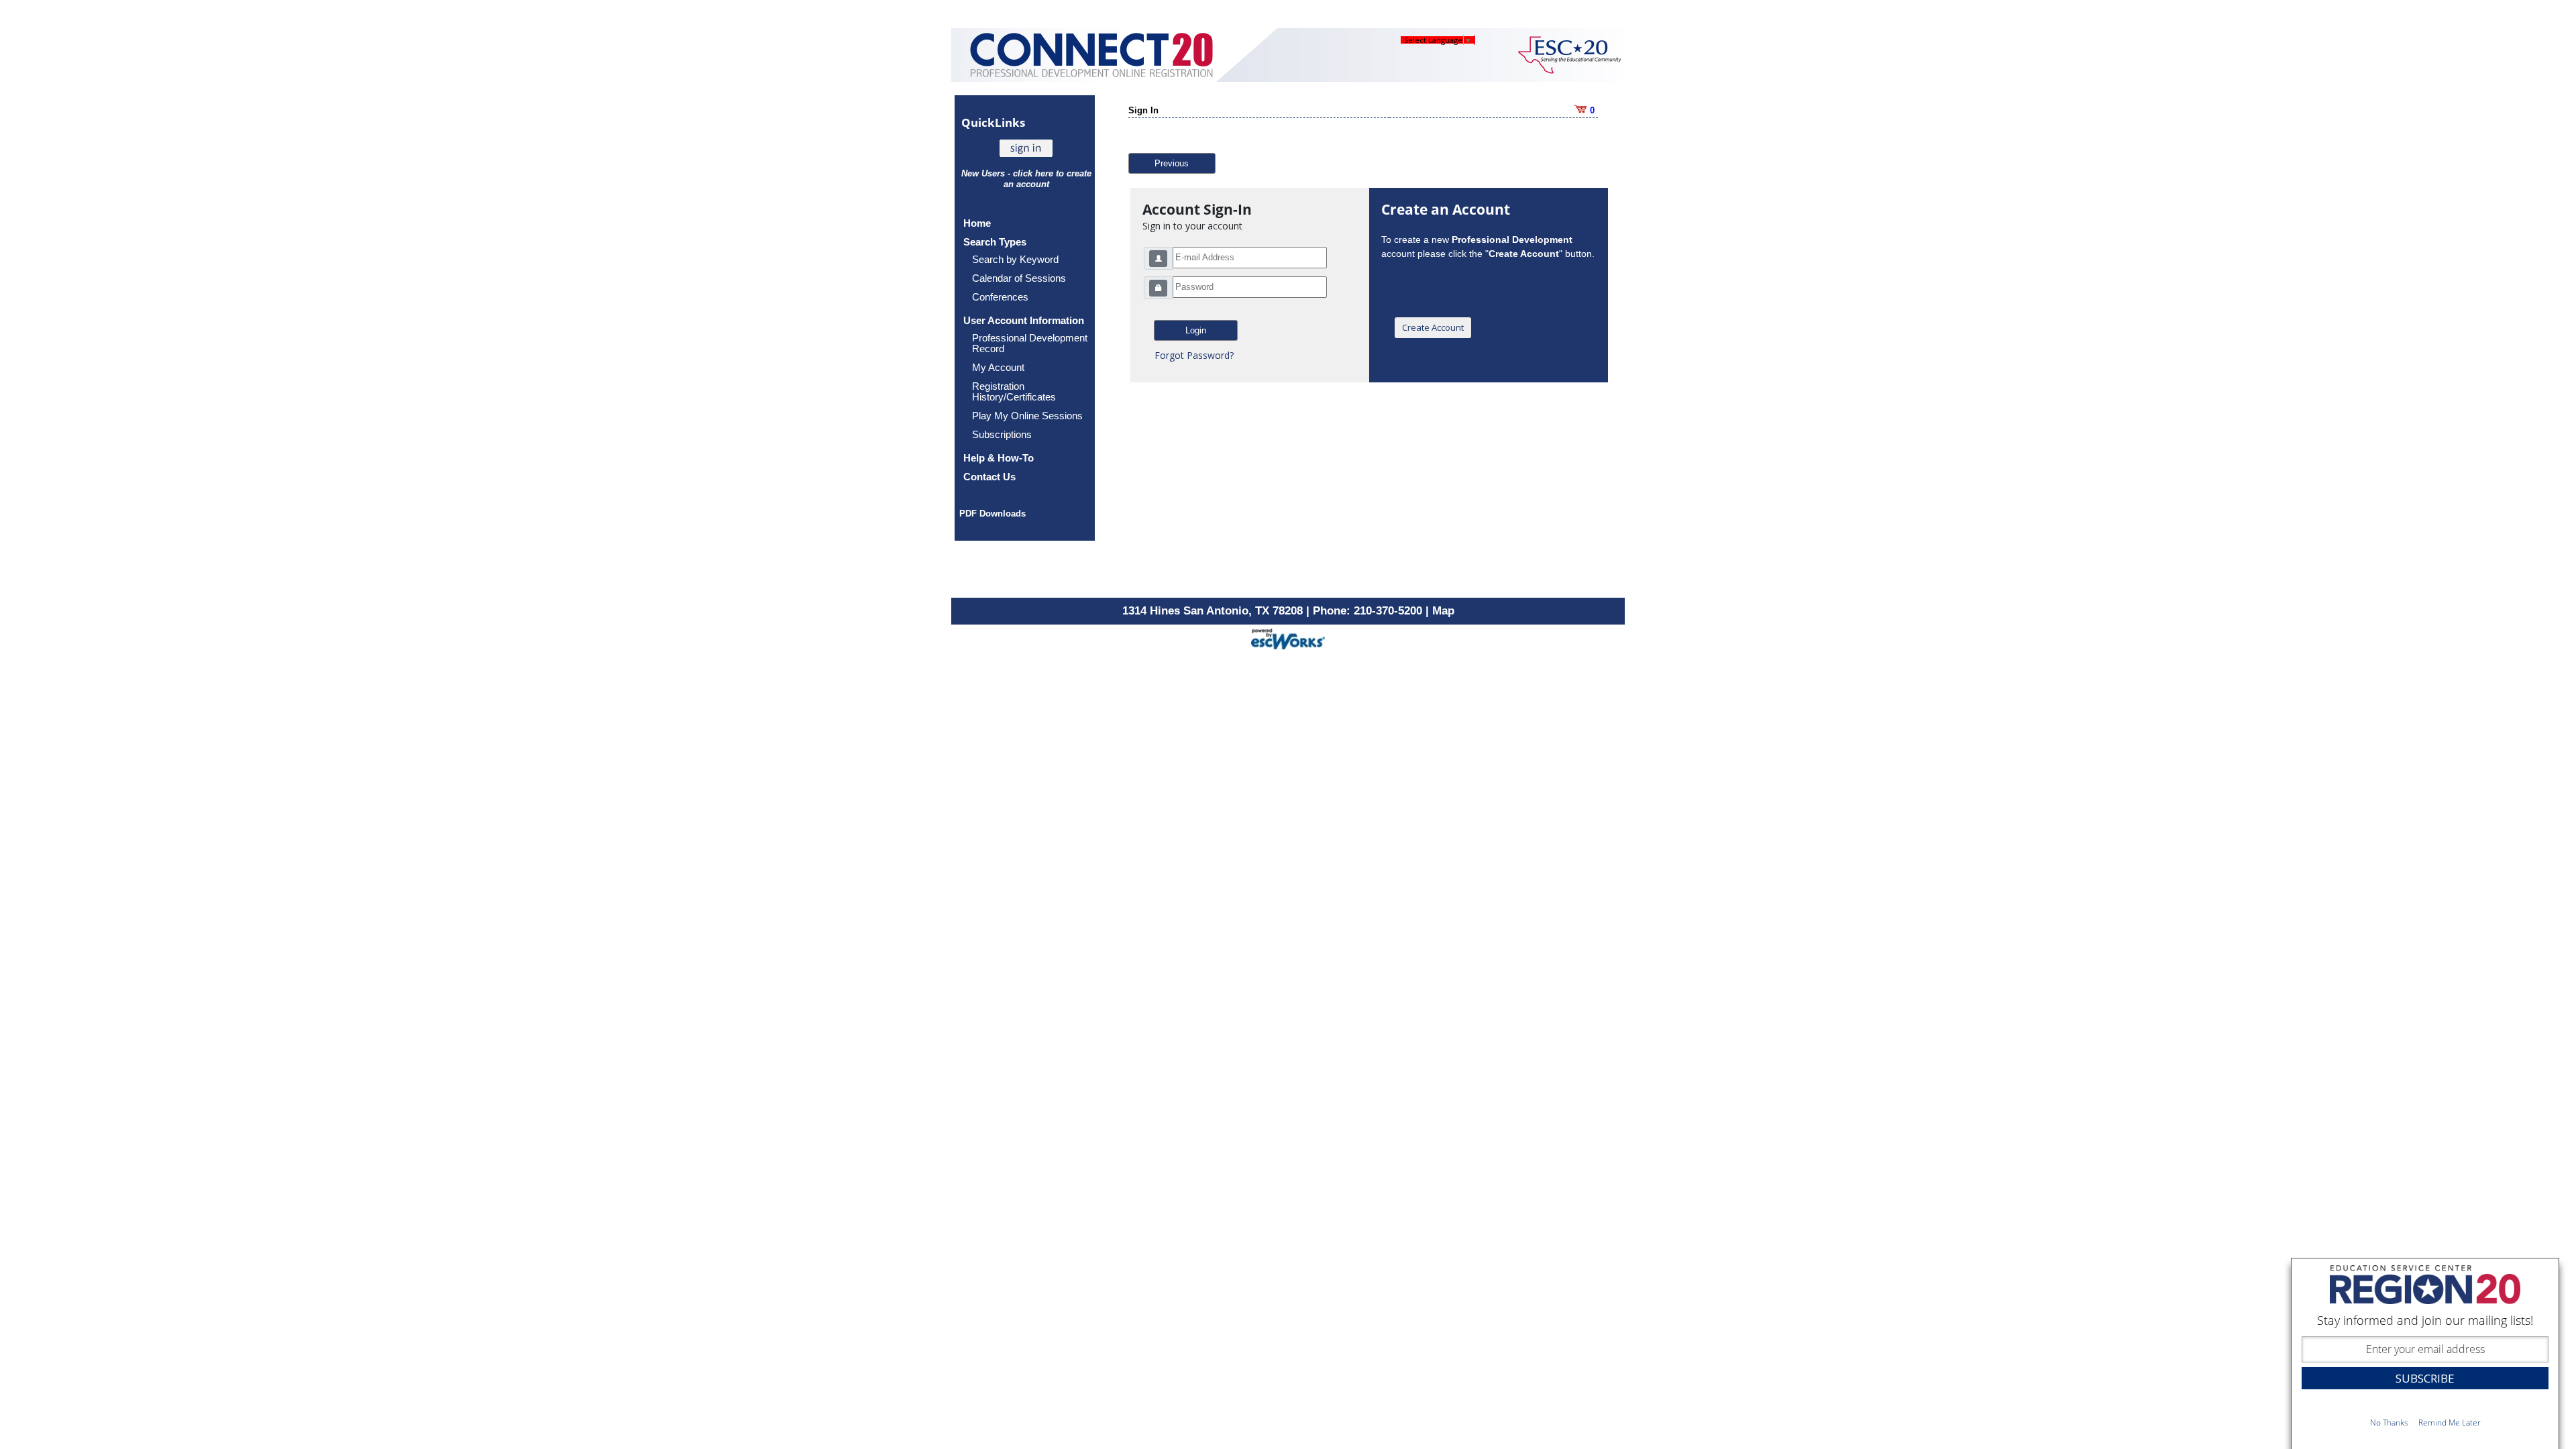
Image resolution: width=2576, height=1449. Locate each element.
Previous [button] (1172, 163)
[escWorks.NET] (1288, 638)
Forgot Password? (1194, 355)
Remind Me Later (2450, 1423)
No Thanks (2389, 1423)
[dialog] (2425, 1353)
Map (1443, 611)
